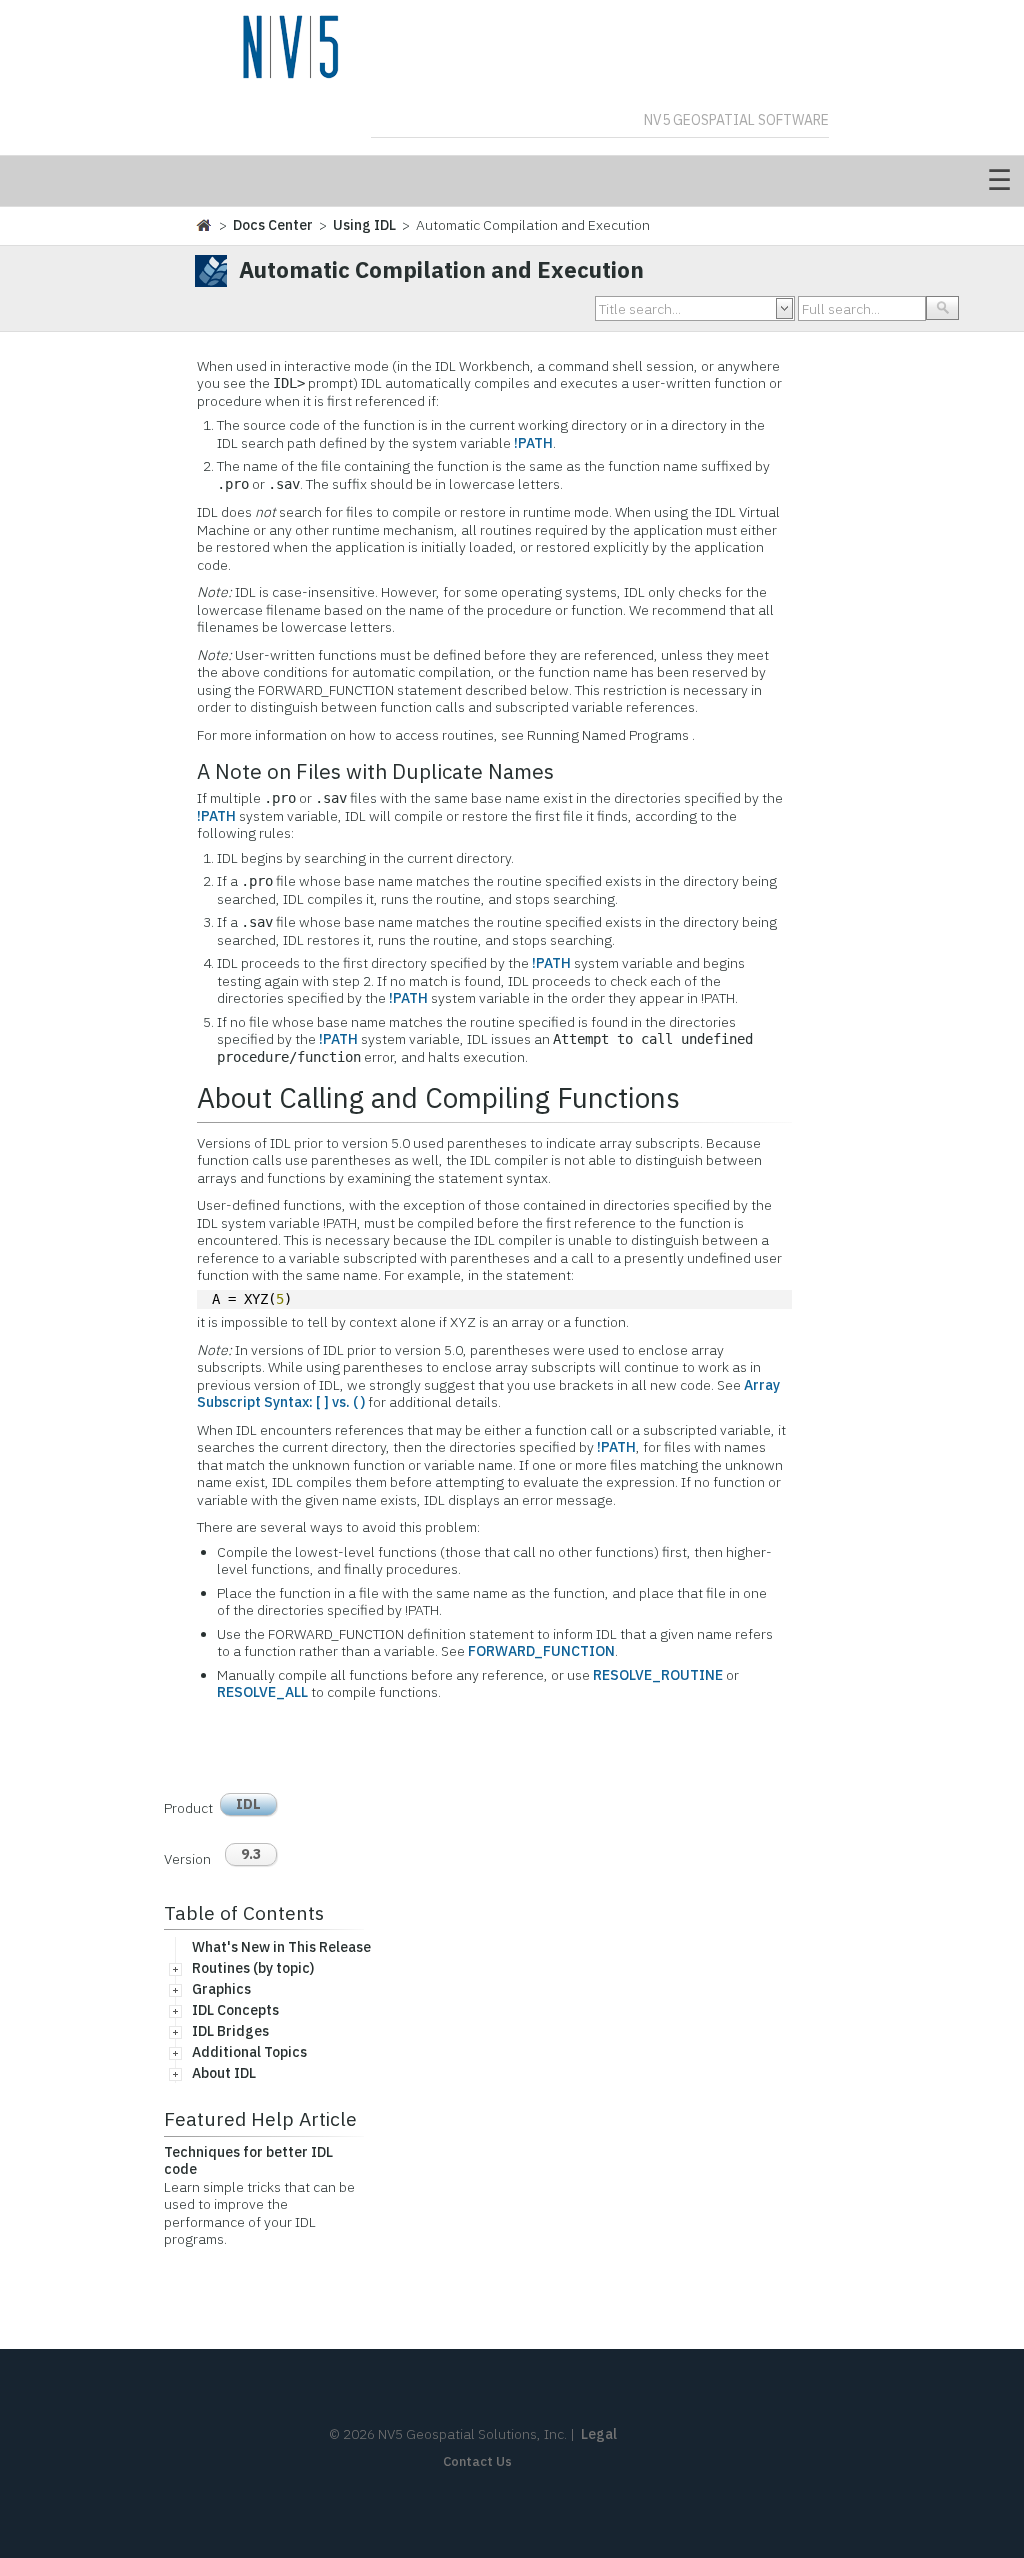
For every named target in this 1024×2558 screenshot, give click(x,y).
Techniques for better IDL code (248, 2161)
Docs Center (273, 225)
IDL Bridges (230, 2031)
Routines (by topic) (253, 1968)
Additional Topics (249, 2052)
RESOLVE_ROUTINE (658, 1675)
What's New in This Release (281, 1947)
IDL (248, 1804)
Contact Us (477, 2461)
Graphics (221, 1989)
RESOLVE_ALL (262, 1692)
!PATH (533, 443)
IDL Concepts (235, 2010)
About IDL (224, 2073)
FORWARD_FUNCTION (541, 1651)
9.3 (251, 1854)
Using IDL (364, 225)
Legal (599, 2434)
